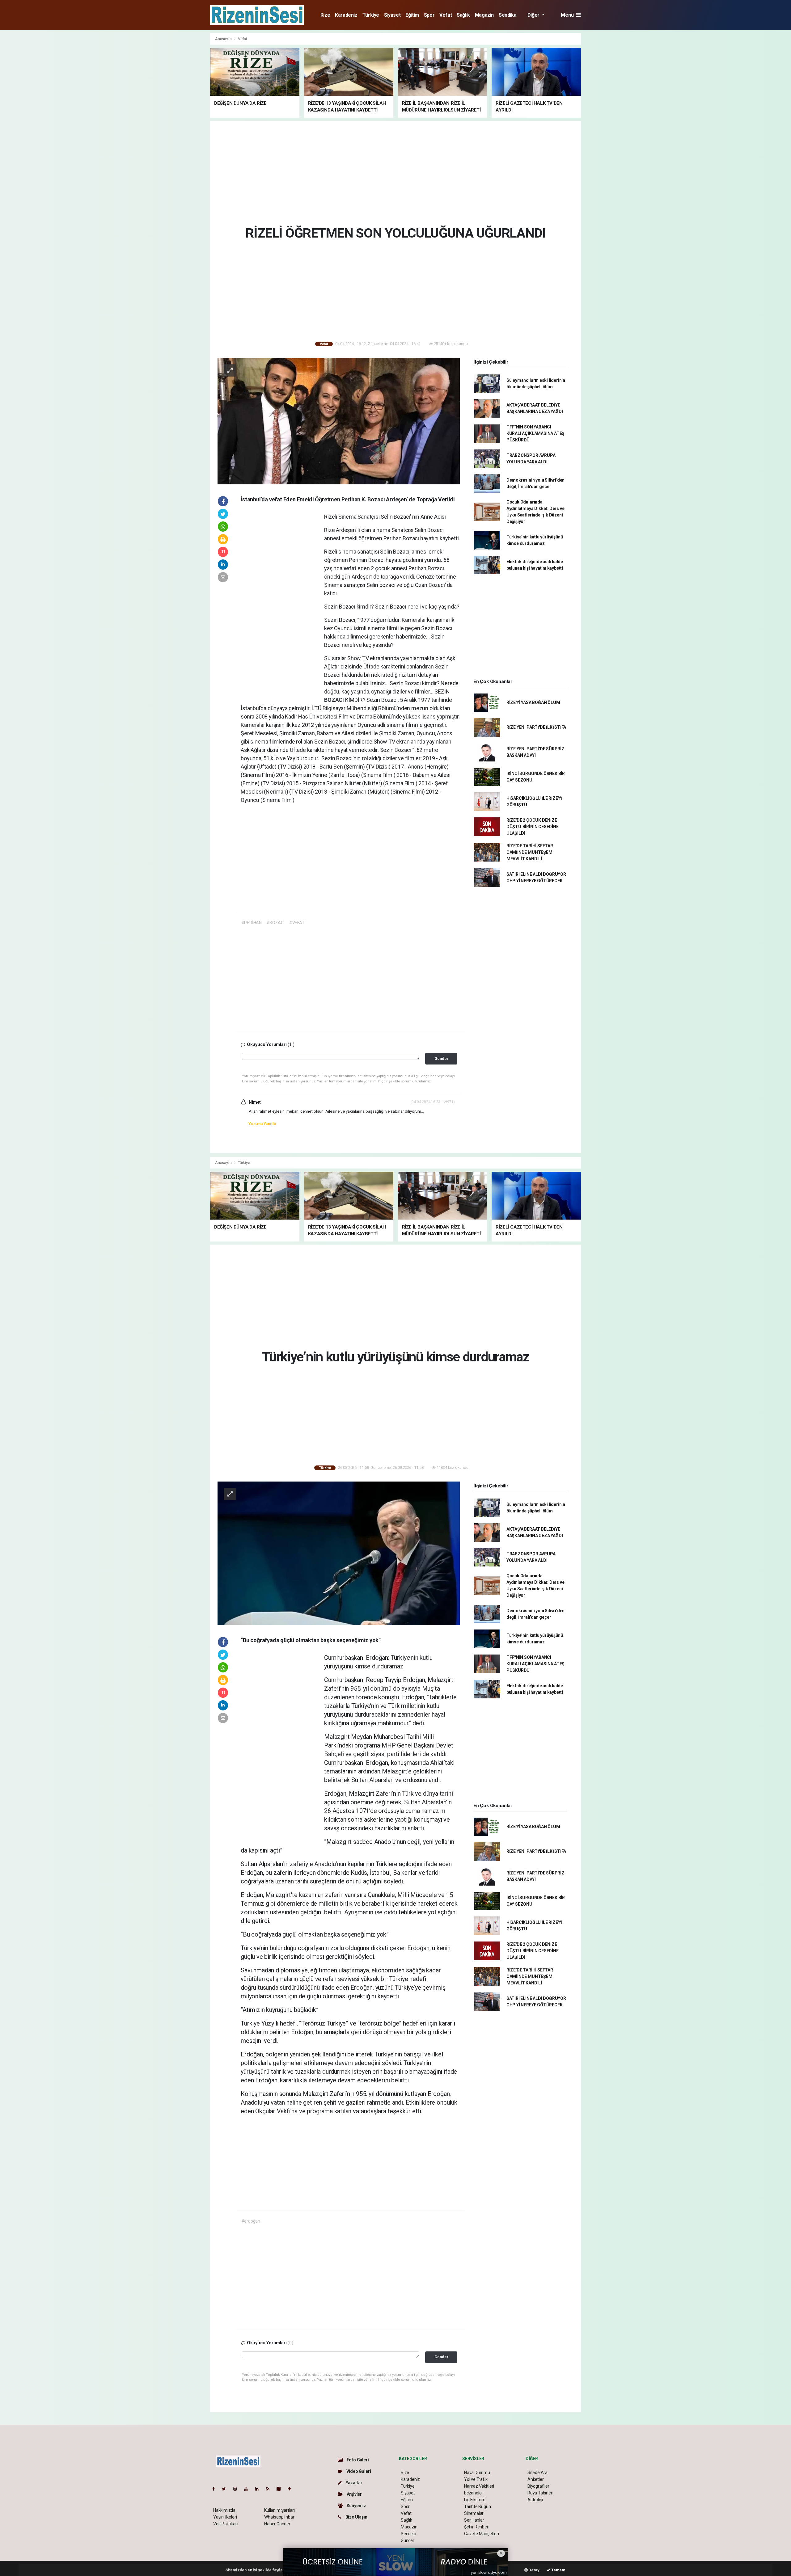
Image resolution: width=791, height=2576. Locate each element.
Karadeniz (346, 15)
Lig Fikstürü (475, 2500)
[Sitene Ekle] (292, 2489)
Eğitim (412, 15)
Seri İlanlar (474, 2520)
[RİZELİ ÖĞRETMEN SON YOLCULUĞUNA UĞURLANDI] (339, 421)
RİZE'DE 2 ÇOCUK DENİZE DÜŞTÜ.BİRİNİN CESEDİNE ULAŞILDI (533, 827)
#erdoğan (251, 2221)
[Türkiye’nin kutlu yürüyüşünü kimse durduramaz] (339, 1553)
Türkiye (371, 15)
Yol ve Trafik (476, 2479)
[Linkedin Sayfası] (259, 2489)
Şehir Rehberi (477, 2527)
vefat (351, 568)
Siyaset (392, 15)
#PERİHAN (252, 923)
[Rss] (270, 2489)
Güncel (407, 2540)
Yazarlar (354, 2483)
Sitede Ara (537, 2473)
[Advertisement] (182, 125)
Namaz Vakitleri (479, 2486)
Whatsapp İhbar (279, 2517)
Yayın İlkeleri (225, 2517)
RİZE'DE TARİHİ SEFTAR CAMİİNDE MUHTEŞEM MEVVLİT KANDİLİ (530, 852)
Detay (534, 2570)
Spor (429, 15)
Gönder (441, 1058)
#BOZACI (275, 923)
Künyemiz (356, 2506)
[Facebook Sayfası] (216, 2489)
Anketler (535, 2479)
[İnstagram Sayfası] (238, 2489)
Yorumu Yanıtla (262, 1124)
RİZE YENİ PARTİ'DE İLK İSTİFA (536, 727)
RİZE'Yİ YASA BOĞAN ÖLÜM (533, 702)
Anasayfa (224, 39)
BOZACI (335, 700)
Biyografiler (538, 2486)
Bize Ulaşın (356, 2517)
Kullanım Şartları (279, 2510)
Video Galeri (358, 2471)
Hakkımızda (224, 2510)
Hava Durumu (477, 2473)
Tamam (558, 2570)
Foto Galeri (357, 2460)
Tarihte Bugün (478, 2506)
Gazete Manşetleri (482, 2534)
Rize (325, 15)
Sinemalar (474, 2513)
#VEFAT (297, 923)
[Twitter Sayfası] (226, 2489)
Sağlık (463, 15)
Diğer (534, 15)
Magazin (484, 15)
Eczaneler (474, 2493)
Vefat (446, 15)
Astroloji (535, 2500)
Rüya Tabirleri (540, 2493)
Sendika (508, 15)
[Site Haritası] (281, 2489)
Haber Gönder (277, 2524)
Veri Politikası (226, 2524)
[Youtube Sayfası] (248, 2489)
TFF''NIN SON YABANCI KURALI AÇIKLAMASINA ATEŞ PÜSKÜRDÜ (535, 433)
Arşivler (354, 2494)
